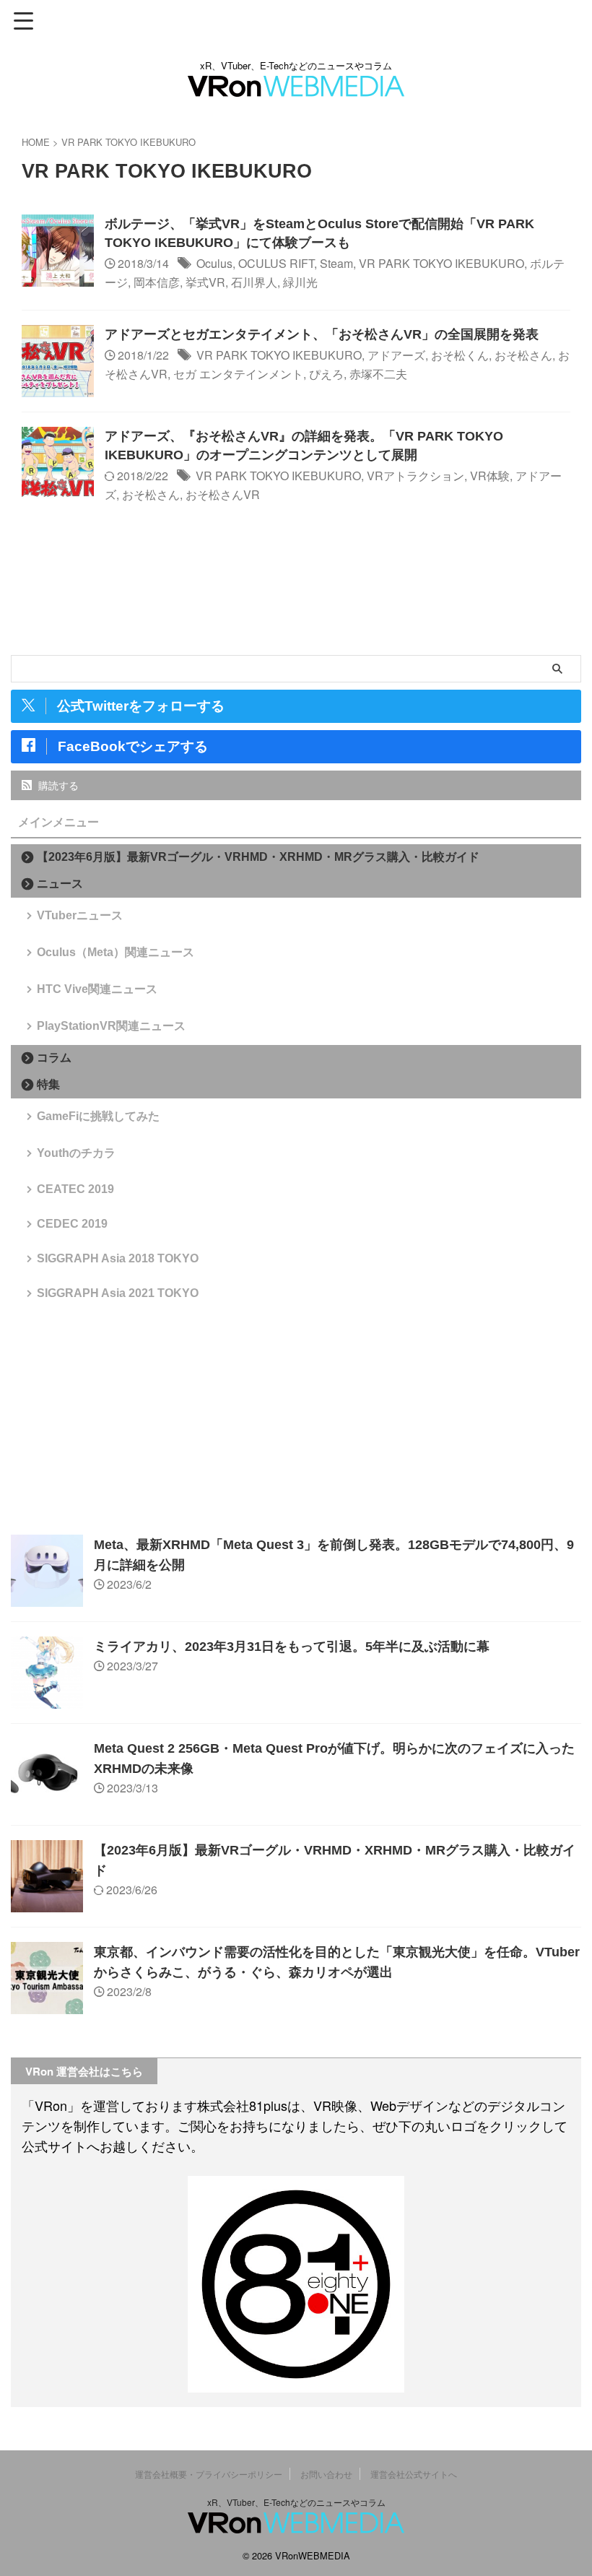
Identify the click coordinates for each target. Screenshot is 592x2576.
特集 (48, 1084)
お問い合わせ (326, 2474)
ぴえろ (326, 374)
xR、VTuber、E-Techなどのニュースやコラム (296, 2502)
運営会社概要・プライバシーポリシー (209, 2474)
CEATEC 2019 (75, 1189)
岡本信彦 (157, 282)
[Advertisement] (296, 1419)
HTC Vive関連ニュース (97, 989)
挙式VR (205, 282)
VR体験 (490, 476)
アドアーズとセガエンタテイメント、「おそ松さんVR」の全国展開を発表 (322, 334)
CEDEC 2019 (72, 1224)
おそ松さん (523, 355)
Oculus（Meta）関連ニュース (116, 952)
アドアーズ (396, 355)
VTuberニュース (80, 915)
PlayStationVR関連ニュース (111, 1026)
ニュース (60, 884)
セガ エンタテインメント (238, 374)
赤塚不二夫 (378, 374)
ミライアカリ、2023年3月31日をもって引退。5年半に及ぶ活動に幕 (292, 1647)
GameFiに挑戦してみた (98, 1116)
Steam (336, 263)
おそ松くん (460, 355)
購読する (57, 785)
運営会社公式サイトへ (414, 2474)
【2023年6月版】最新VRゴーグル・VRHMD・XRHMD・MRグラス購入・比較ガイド (258, 857)
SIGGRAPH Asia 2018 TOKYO (118, 1258)
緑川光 (300, 282)
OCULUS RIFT (276, 263)
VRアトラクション (415, 476)
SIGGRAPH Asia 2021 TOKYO (118, 1293)
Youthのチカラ (76, 1153)
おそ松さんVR (223, 494)
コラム (54, 1058)
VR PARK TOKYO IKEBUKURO (441, 263)
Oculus (214, 263)
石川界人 (254, 282)
